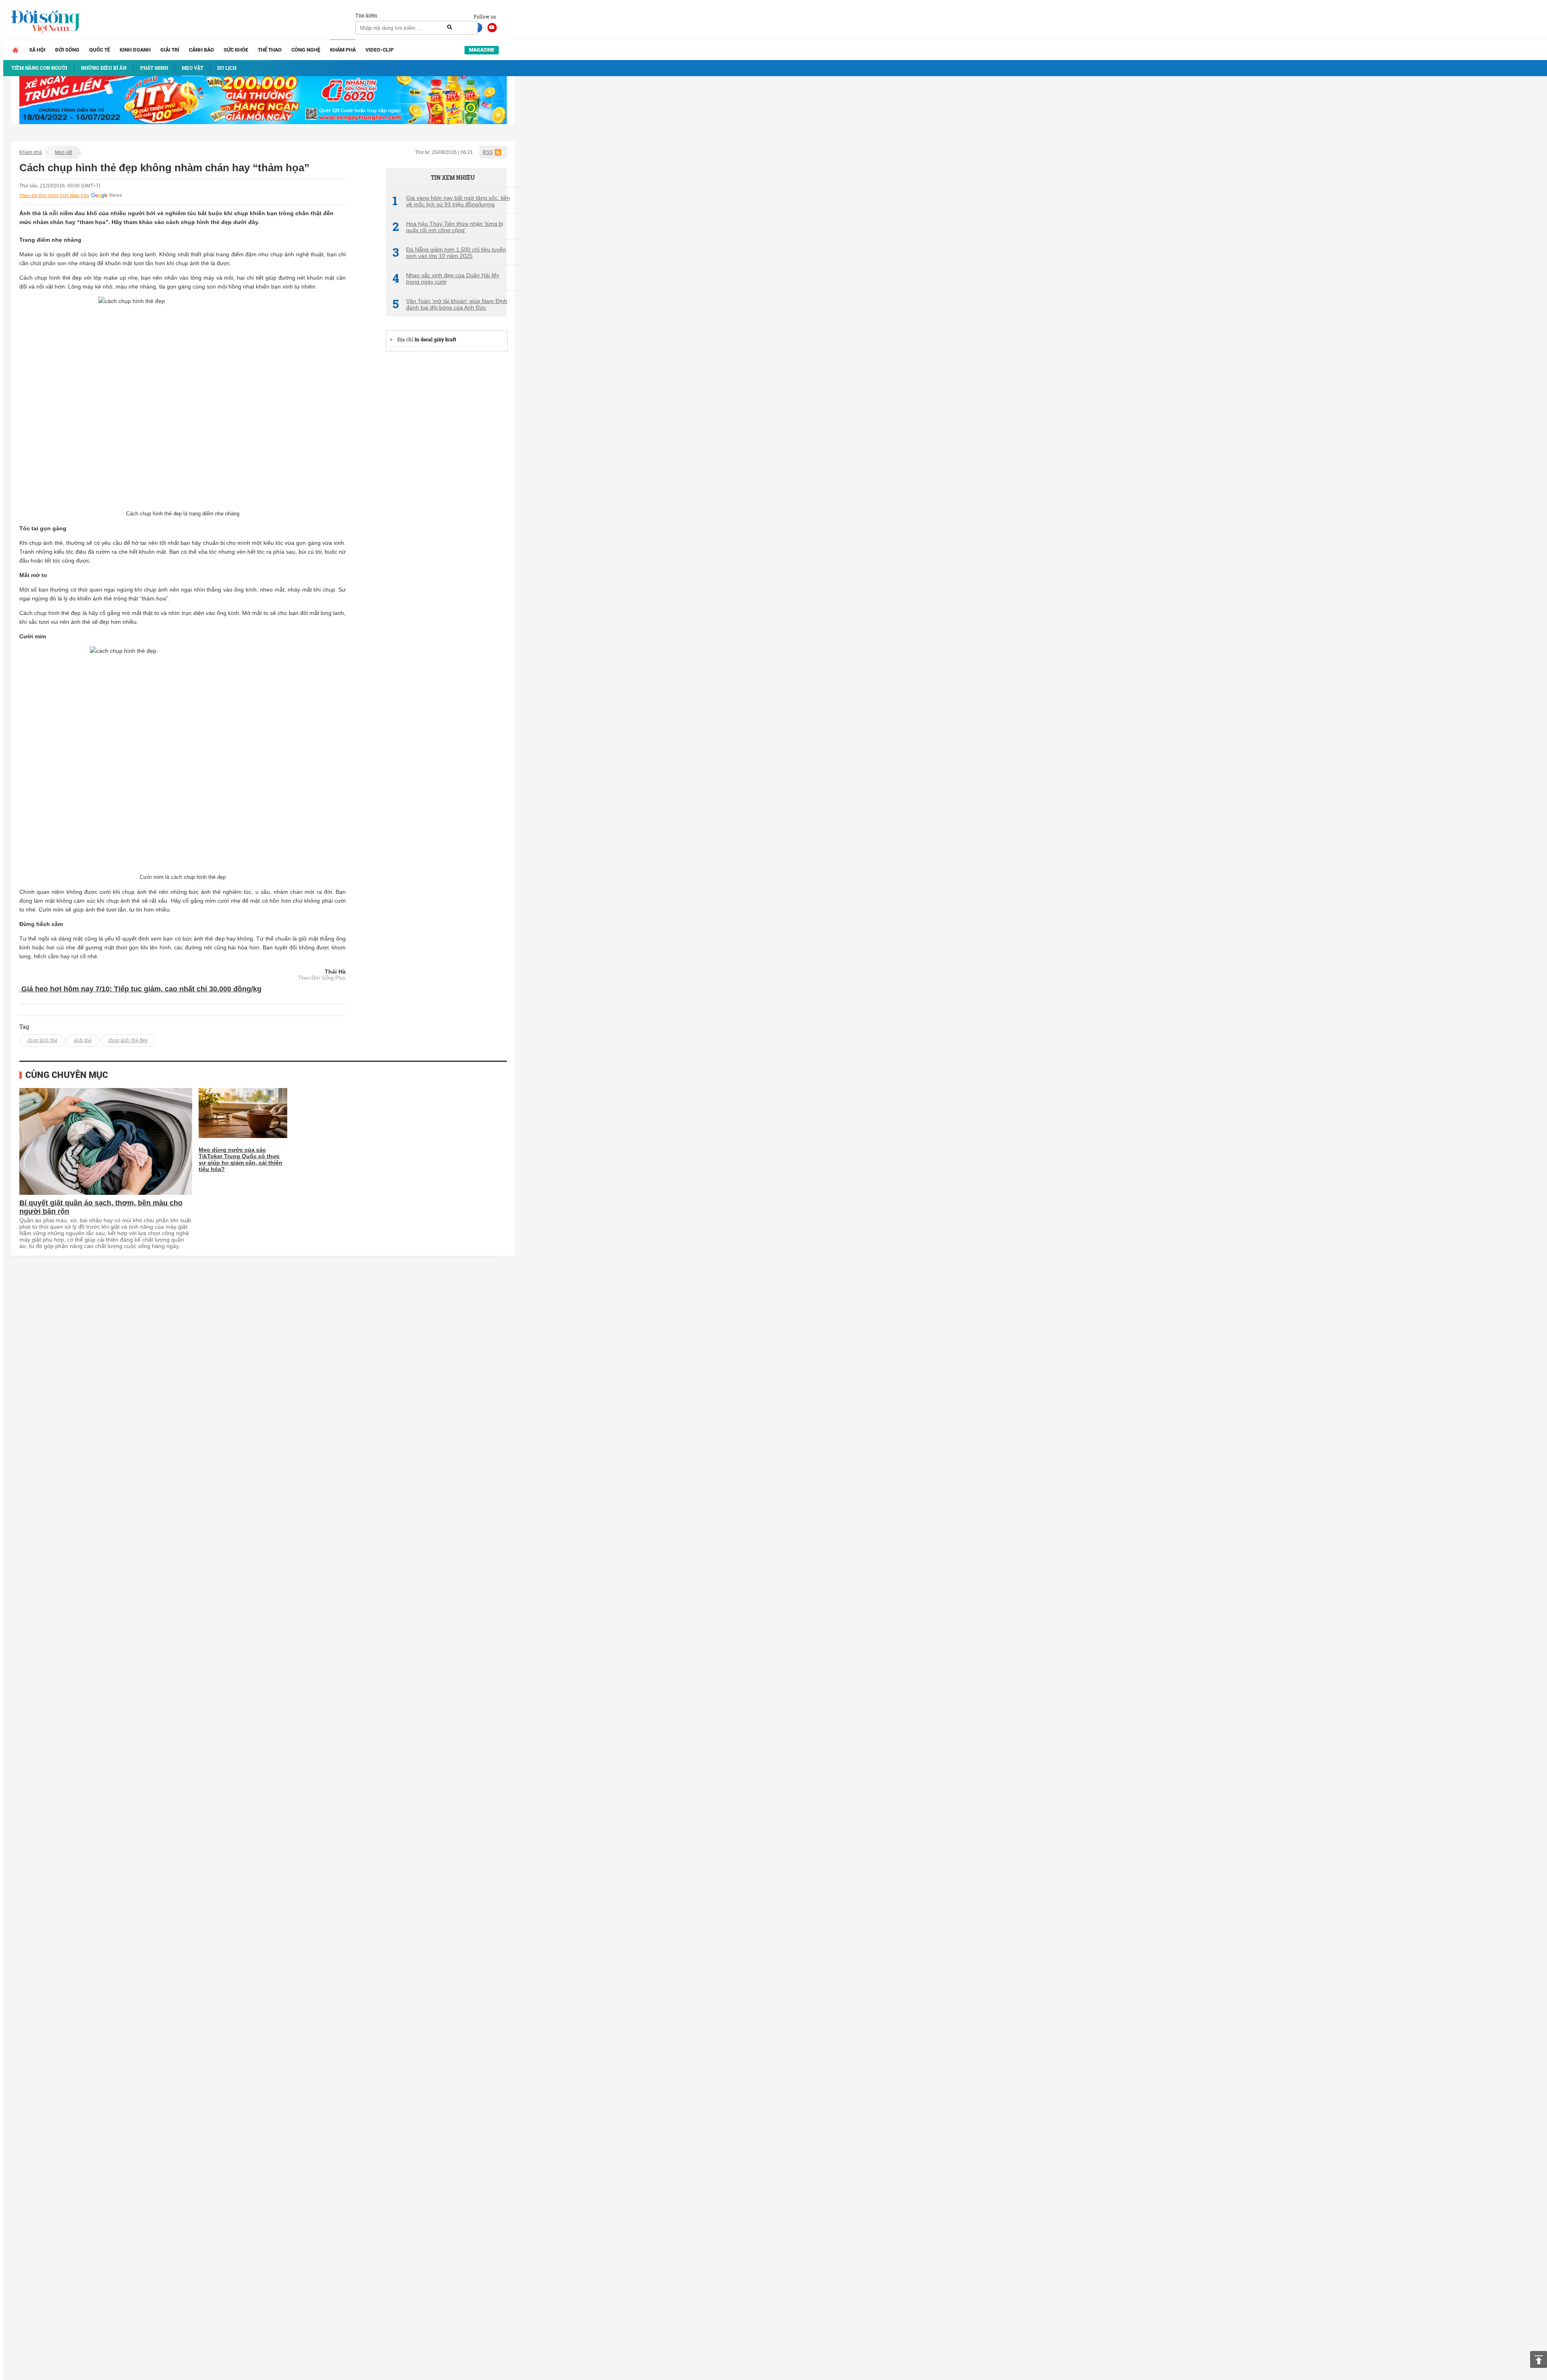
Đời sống (67, 50)
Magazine (482, 50)
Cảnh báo (201, 50)
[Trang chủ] (15, 50)
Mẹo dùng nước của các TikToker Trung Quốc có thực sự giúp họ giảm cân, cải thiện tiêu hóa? (241, 1159)
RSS (488, 152)
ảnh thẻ (83, 1040)
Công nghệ (306, 50)
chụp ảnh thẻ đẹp (128, 1040)
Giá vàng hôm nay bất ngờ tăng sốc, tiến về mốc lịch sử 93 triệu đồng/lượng (451, 201)
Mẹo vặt (63, 152)
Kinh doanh (135, 50)
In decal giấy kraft (435, 339)
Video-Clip (379, 50)
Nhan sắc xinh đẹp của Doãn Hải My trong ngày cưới (446, 278)
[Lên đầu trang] (1539, 2359)
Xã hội (37, 50)
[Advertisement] (446, 480)
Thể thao (270, 50)
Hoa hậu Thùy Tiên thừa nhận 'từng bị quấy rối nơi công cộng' (448, 227)
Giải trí (170, 50)
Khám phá (343, 50)
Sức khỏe (236, 50)
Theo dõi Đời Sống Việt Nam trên (54, 195)
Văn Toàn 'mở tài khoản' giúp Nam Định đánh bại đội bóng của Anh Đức (450, 304)
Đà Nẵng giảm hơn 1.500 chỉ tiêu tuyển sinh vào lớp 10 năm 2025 (449, 253)
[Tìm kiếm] (450, 27)
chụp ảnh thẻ (42, 1040)
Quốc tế (100, 50)
